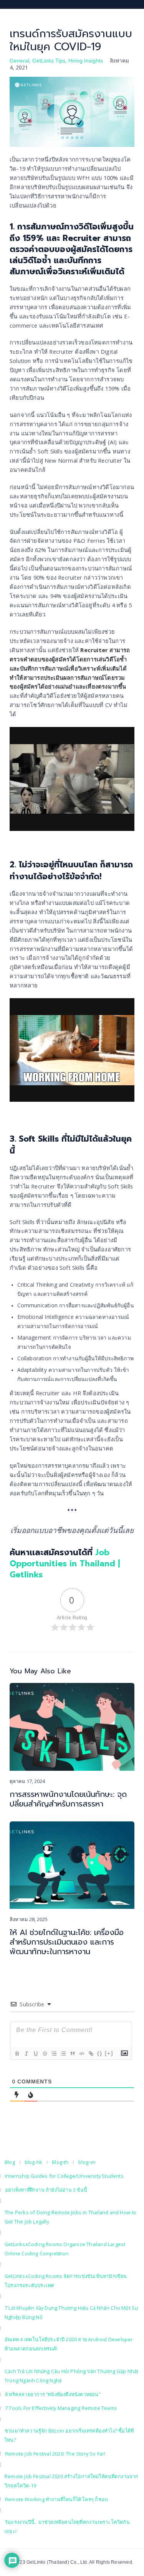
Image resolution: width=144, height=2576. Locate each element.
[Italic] (26, 2054)
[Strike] (45, 2054)
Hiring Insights (86, 61)
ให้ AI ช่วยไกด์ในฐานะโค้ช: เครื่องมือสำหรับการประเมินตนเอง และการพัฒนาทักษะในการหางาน (67, 1942)
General (19, 61)
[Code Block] (81, 2054)
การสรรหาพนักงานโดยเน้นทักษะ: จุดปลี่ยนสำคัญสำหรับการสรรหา (68, 1799)
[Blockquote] (72, 2054)
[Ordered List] (54, 2054)
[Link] (91, 2054)
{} (100, 2053)
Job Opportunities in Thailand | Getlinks (65, 1564)
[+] (109, 2053)
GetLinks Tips (49, 61)
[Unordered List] (63, 2054)
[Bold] (17, 2054)
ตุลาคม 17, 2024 (27, 1781)
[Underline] (35, 2054)
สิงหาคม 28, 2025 (29, 1919)
